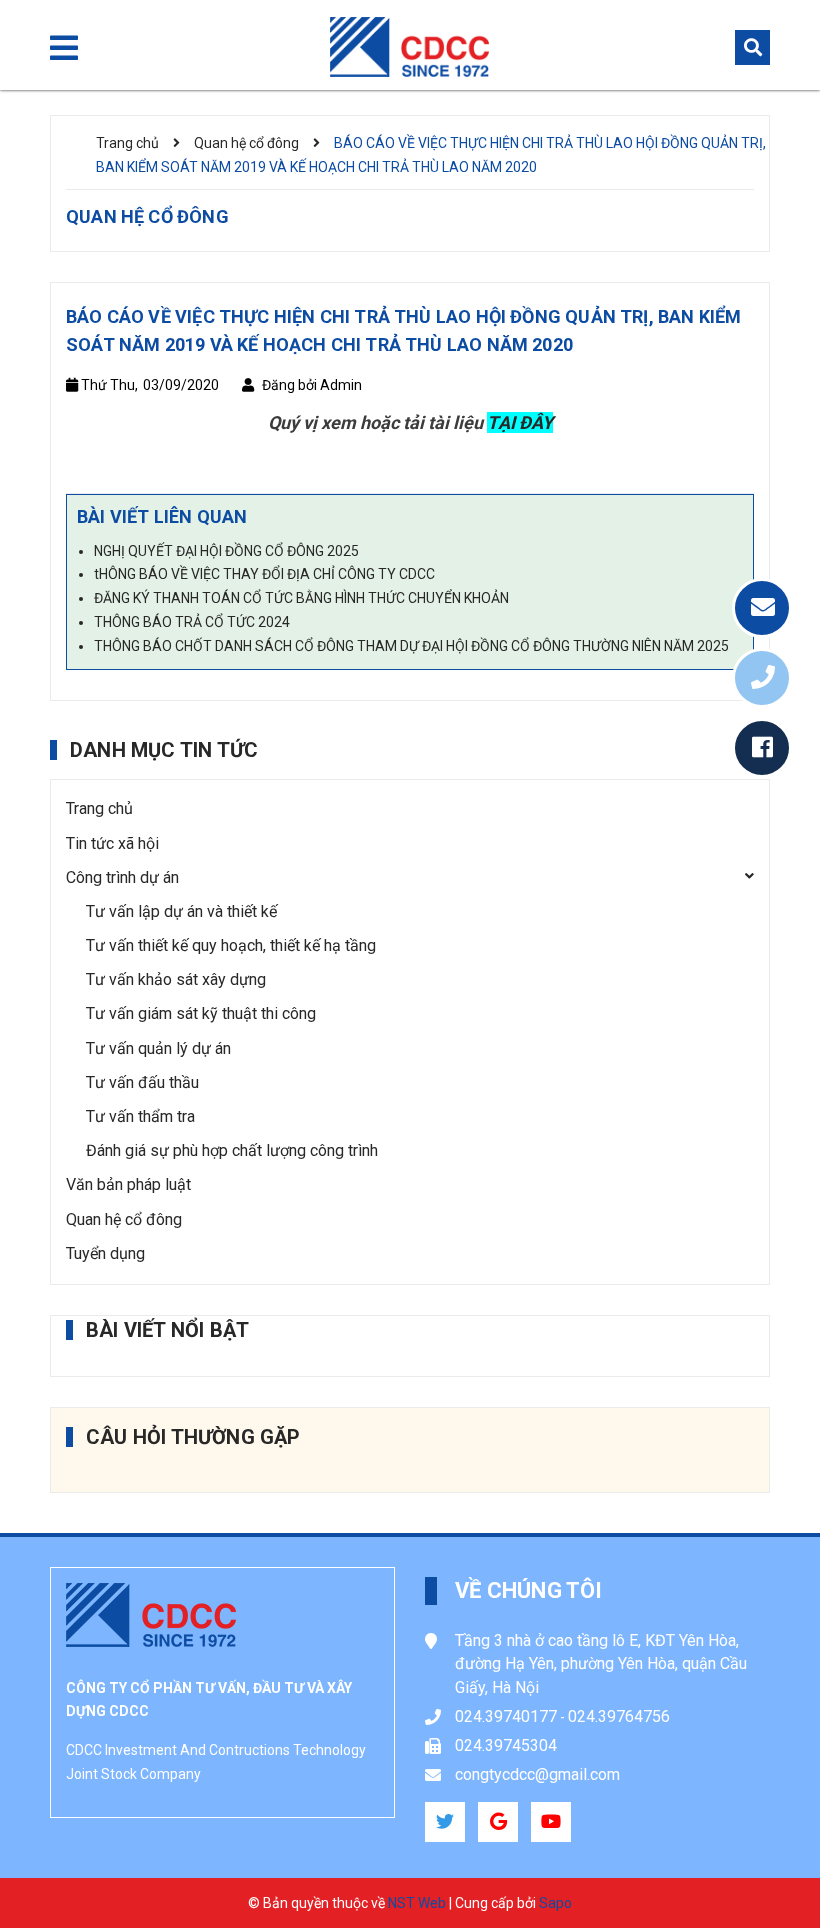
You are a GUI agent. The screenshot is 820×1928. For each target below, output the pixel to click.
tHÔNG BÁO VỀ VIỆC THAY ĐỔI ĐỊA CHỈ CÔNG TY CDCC (264, 574)
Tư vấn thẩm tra (140, 1116)
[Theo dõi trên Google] (498, 1822)
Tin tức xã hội (112, 843)
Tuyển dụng (105, 1253)
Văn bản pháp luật (128, 1184)
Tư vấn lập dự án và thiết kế (181, 911)
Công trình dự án (122, 877)
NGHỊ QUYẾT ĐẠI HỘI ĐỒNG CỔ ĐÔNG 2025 (226, 551)
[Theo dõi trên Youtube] (551, 1822)
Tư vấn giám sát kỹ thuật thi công (201, 1013)
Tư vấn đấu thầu (142, 1082)
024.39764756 (619, 1716)
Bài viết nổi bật (167, 1330)
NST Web (417, 1903)
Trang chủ (99, 808)
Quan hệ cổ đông (124, 1219)
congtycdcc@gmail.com (537, 1774)
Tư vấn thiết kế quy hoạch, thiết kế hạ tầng (231, 945)
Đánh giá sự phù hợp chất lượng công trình (232, 1150)
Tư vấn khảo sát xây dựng (176, 979)
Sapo (555, 1903)
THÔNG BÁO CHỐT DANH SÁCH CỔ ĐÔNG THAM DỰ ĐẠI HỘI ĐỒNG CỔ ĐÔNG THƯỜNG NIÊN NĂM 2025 (411, 646)
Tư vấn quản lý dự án (158, 1048)
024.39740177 (506, 1716)
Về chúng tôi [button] (529, 1590)
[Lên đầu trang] (761, 1863)
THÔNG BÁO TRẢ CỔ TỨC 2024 (192, 622)
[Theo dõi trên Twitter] (445, 1822)
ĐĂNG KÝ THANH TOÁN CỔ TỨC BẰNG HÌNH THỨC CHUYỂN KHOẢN (301, 598)
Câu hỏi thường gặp (193, 1437)
